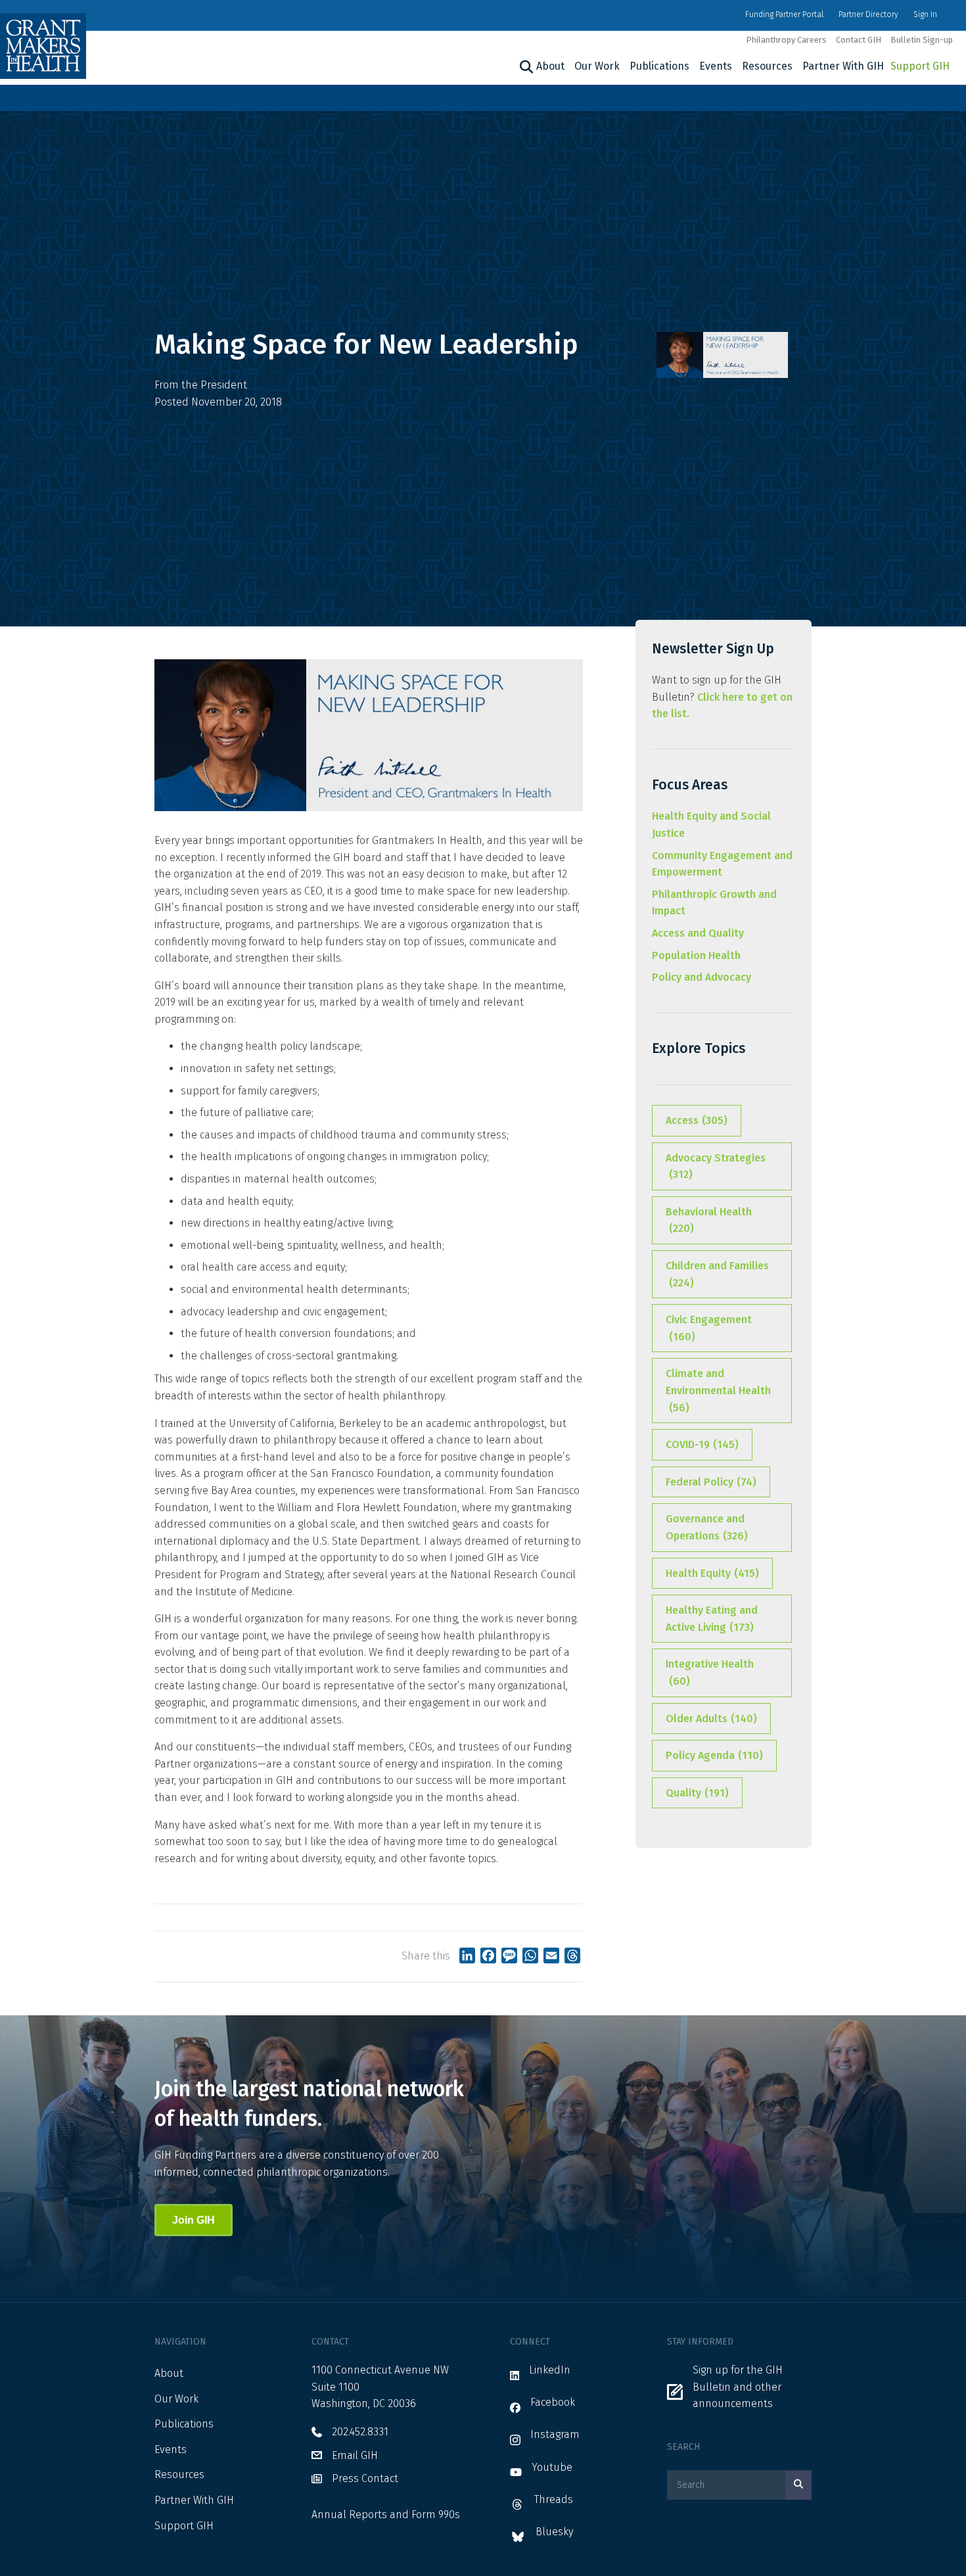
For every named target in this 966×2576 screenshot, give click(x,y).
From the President (201, 385)
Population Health (696, 955)
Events (716, 66)
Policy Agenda (714, 1755)
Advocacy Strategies (716, 1166)
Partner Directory (868, 14)
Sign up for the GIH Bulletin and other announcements (738, 2387)
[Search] (525, 67)
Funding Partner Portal (784, 14)
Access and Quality (698, 933)
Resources (767, 66)
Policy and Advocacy (701, 977)
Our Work (597, 66)
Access (697, 1120)
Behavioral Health (709, 1220)
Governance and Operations (707, 1527)
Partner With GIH (843, 66)
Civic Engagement (709, 1328)
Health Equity (712, 1573)
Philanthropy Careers (786, 40)
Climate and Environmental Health (718, 1390)
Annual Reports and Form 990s (386, 2515)
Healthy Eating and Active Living (712, 1619)
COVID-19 (702, 1444)
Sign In (925, 14)
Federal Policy (711, 1482)
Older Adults (711, 1719)
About (550, 66)
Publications (659, 66)
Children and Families (717, 1274)
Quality (697, 1793)
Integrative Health (710, 1673)
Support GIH (920, 66)
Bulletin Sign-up (922, 40)
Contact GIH (859, 40)
